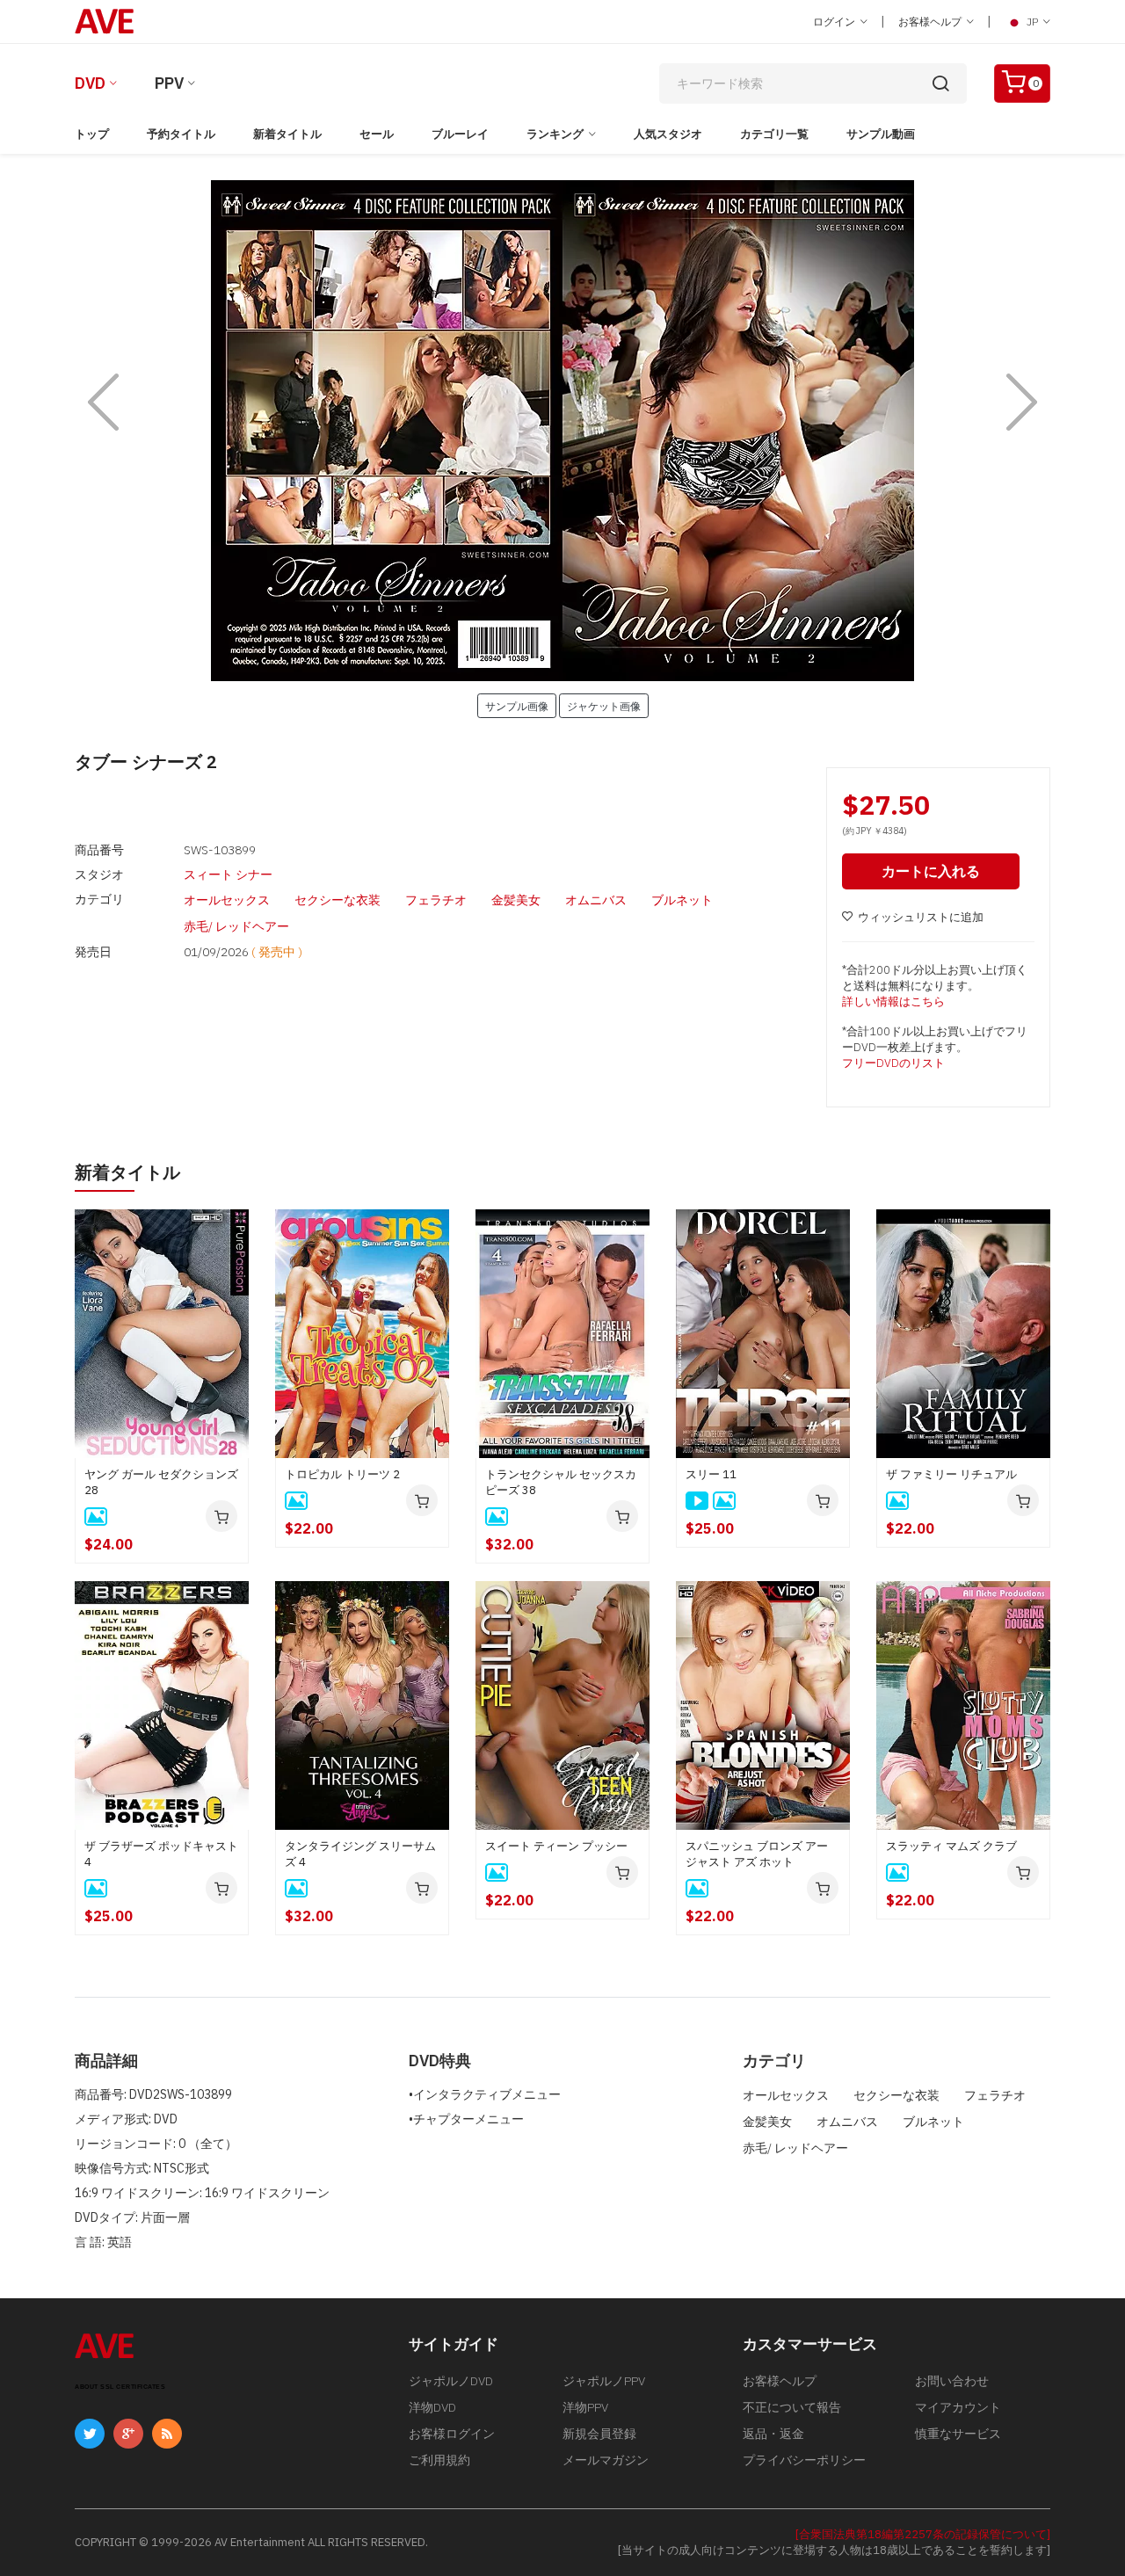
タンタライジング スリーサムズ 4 (360, 1854)
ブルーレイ (460, 134)
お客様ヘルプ (931, 22)
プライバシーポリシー (804, 2460)
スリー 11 (711, 1474)
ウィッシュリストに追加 (921, 917)
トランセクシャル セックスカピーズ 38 (561, 1482)
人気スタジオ (668, 134)
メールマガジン (606, 2460)
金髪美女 (516, 900)
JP (1032, 22)
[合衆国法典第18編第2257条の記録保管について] (923, 2534)
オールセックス (227, 900)
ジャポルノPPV (604, 2381)
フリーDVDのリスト (893, 1063)
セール (377, 134)
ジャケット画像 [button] (604, 706)
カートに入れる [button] (931, 871)
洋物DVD (432, 2407)
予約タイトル (181, 134)
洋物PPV (585, 2407)
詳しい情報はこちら (893, 1001)
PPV (169, 83)
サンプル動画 (881, 134)
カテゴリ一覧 (774, 134)
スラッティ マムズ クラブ (951, 1846)
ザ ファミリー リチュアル (951, 1474)
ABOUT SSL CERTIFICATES (120, 2387)
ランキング (555, 134)
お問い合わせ (952, 2381)
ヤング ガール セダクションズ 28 (161, 1482)
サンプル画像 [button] (517, 706)
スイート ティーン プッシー (556, 1846)
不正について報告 (792, 2407)
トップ (92, 134)
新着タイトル (287, 134)
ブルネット (682, 900)
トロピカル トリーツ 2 (342, 1474)
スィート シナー (228, 874)
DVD (90, 83)
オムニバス (596, 900)
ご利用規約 (439, 2460)
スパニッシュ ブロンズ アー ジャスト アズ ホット (757, 1854)
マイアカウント (958, 2407)
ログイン (835, 22)
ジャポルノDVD (451, 2381)
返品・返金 (773, 2434)
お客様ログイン (452, 2434)
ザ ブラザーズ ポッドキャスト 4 (161, 1854)
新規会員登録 (599, 2434)
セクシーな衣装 (337, 900)
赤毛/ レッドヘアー (236, 926)
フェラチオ (436, 900)
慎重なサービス (958, 2434)
